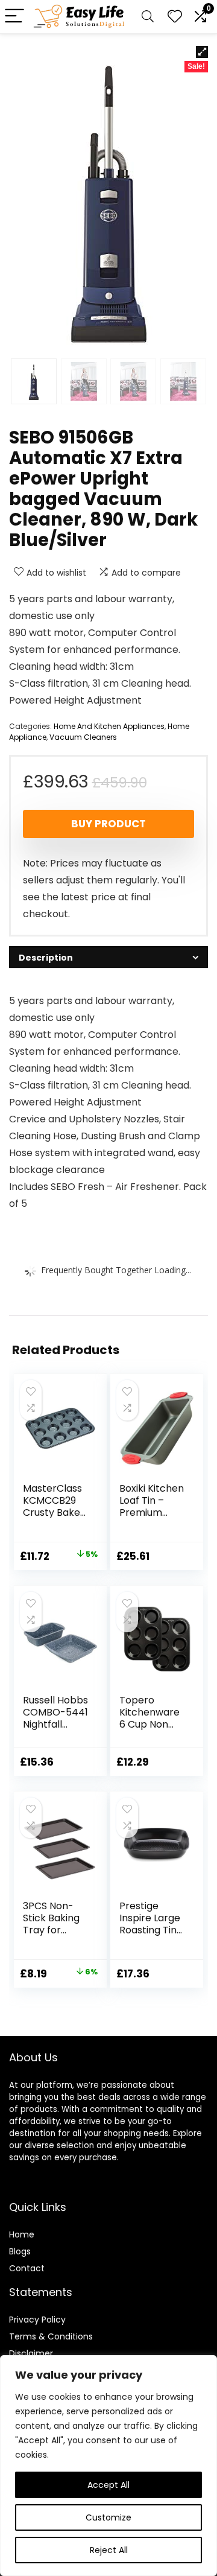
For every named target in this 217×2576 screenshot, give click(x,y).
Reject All (109, 2550)
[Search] (148, 17)
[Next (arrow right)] (196, 1288)
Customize (108, 2517)
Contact (27, 2268)
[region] (108, 2466)
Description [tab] (46, 958)
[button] (202, 52)
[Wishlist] (175, 17)
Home (22, 2234)
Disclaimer (31, 2353)
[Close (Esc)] (177, 37)
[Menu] (14, 17)
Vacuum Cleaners (83, 737)
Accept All (108, 2485)
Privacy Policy (37, 2320)
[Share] (151, 37)
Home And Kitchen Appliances (109, 726)
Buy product (108, 824)
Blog (18, 2251)
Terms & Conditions (51, 2336)
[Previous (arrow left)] (21, 1288)
